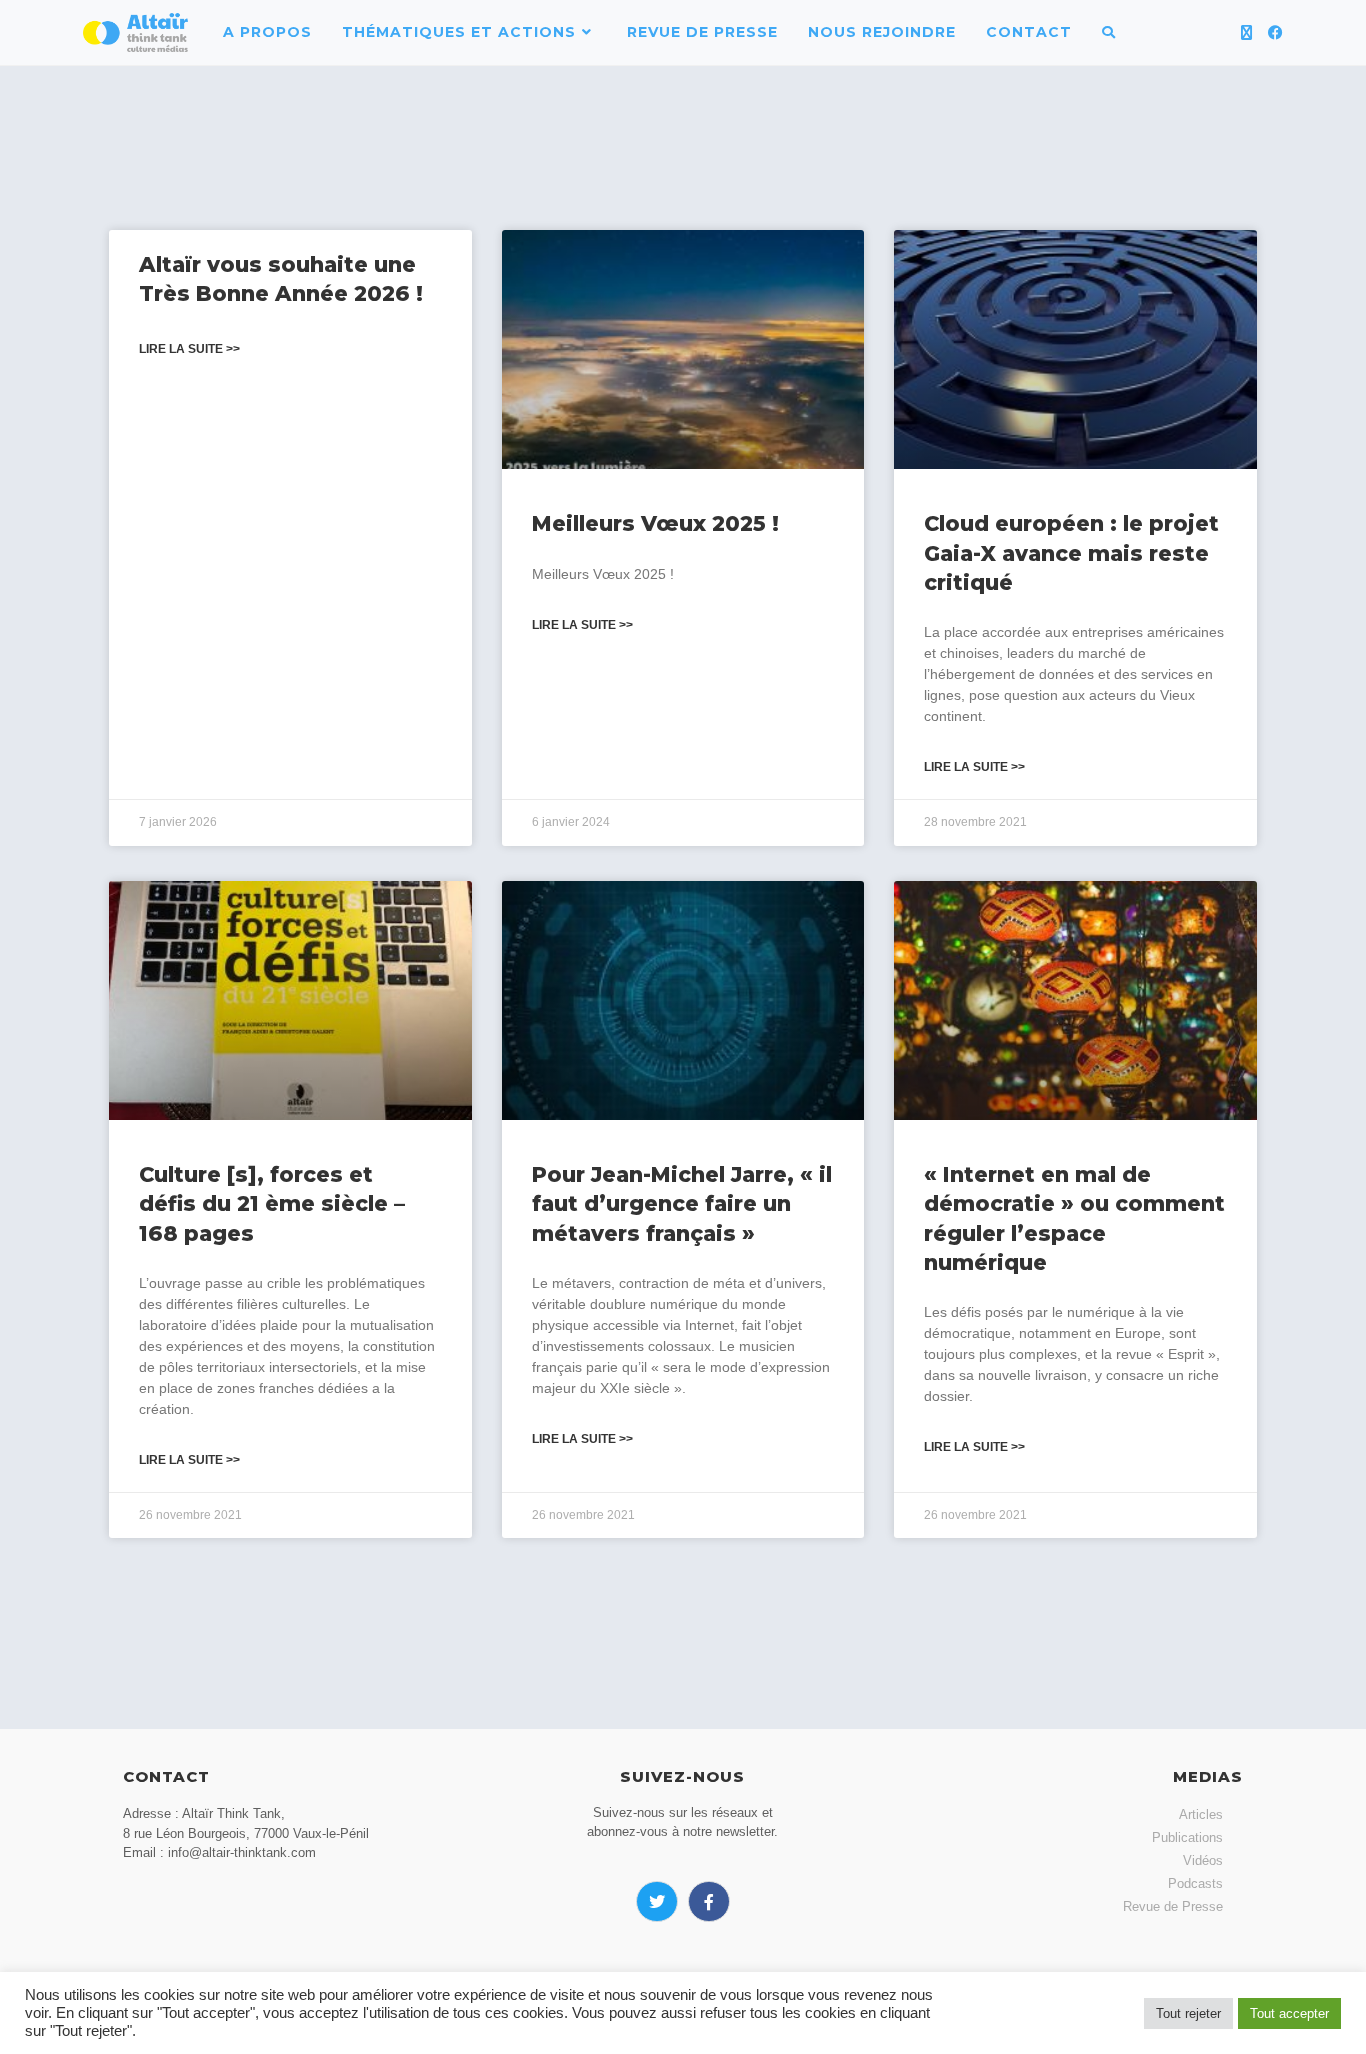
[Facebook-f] (709, 1902)
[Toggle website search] (1108, 32)
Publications (1187, 1837)
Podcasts (1195, 1883)
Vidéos (1203, 1860)
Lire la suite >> (189, 349)
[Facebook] (1275, 32)
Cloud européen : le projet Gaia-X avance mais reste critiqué (1071, 553)
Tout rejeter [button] (1188, 2013)
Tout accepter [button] (1289, 2013)
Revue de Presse (1173, 1906)
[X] (1246, 32)
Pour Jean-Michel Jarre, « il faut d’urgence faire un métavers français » (682, 1204)
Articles (1201, 1814)
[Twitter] (657, 1902)
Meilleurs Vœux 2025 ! (655, 523)
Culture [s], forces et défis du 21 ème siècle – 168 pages (272, 1204)
